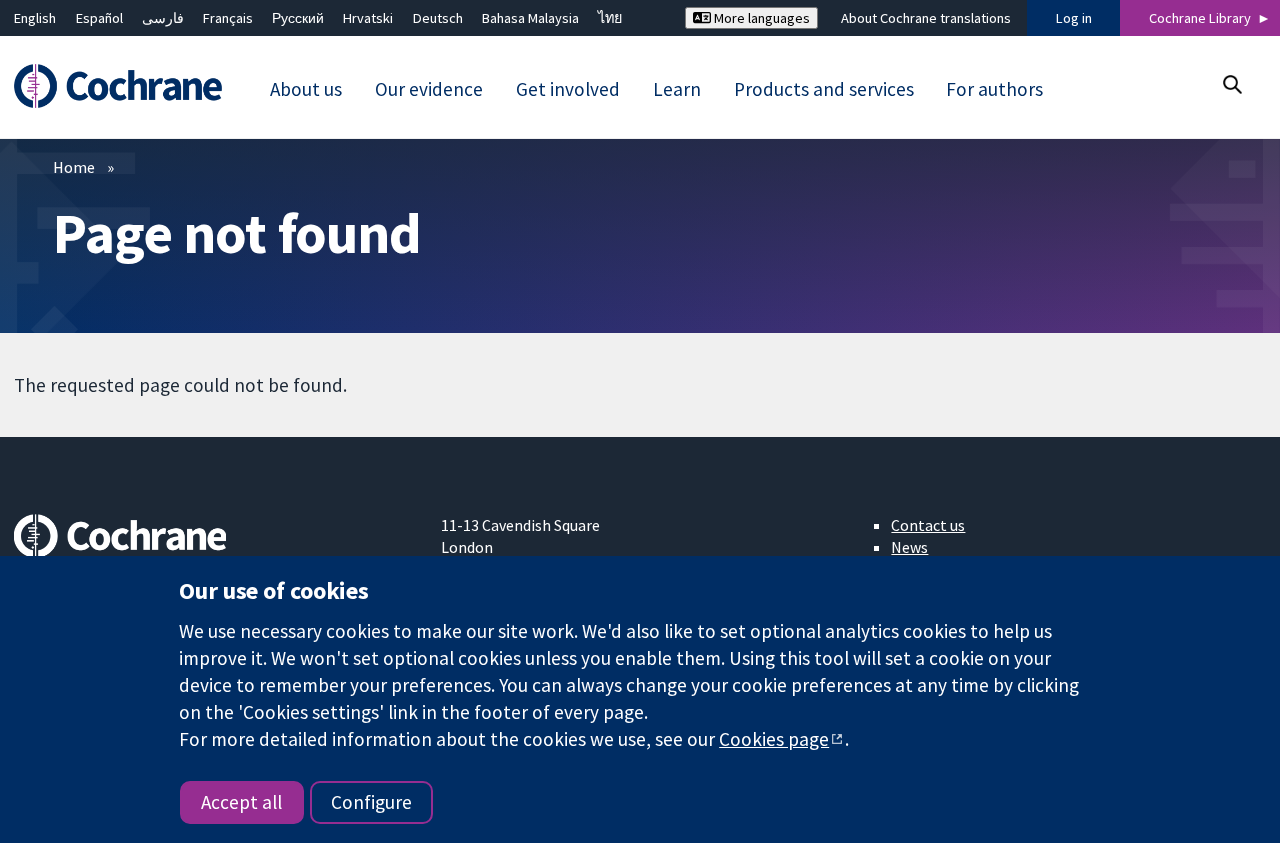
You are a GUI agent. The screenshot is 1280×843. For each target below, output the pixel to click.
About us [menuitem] (306, 89)
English (35, 18)
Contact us (928, 525)
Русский (298, 18)
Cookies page (774, 739)
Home (74, 167)
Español (99, 18)
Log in (1074, 18)
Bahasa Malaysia (530, 18)
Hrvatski (368, 18)
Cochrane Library (1200, 18)
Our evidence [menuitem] (429, 89)
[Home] (127, 86)
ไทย (610, 18)
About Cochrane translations (926, 18)
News (909, 547)
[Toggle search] (1231, 84)
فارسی (163, 18)
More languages (760, 18)
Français (228, 18)
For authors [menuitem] (994, 89)
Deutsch (438, 18)
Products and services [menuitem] (824, 89)
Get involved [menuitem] (568, 89)
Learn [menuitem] (677, 89)
